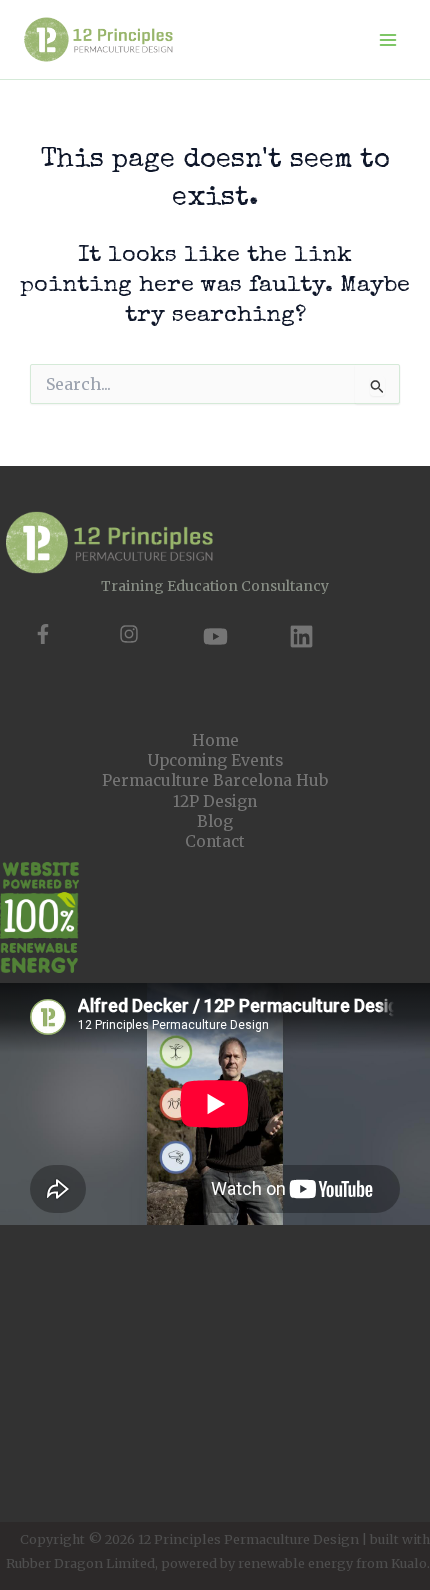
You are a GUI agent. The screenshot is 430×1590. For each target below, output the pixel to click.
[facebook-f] (43, 634)
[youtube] (215, 636)
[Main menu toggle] (388, 39)
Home (215, 740)
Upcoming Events (215, 760)
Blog (215, 821)
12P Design (215, 801)
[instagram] (129, 634)
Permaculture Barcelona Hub (215, 780)
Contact (215, 841)
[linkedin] (301, 636)
